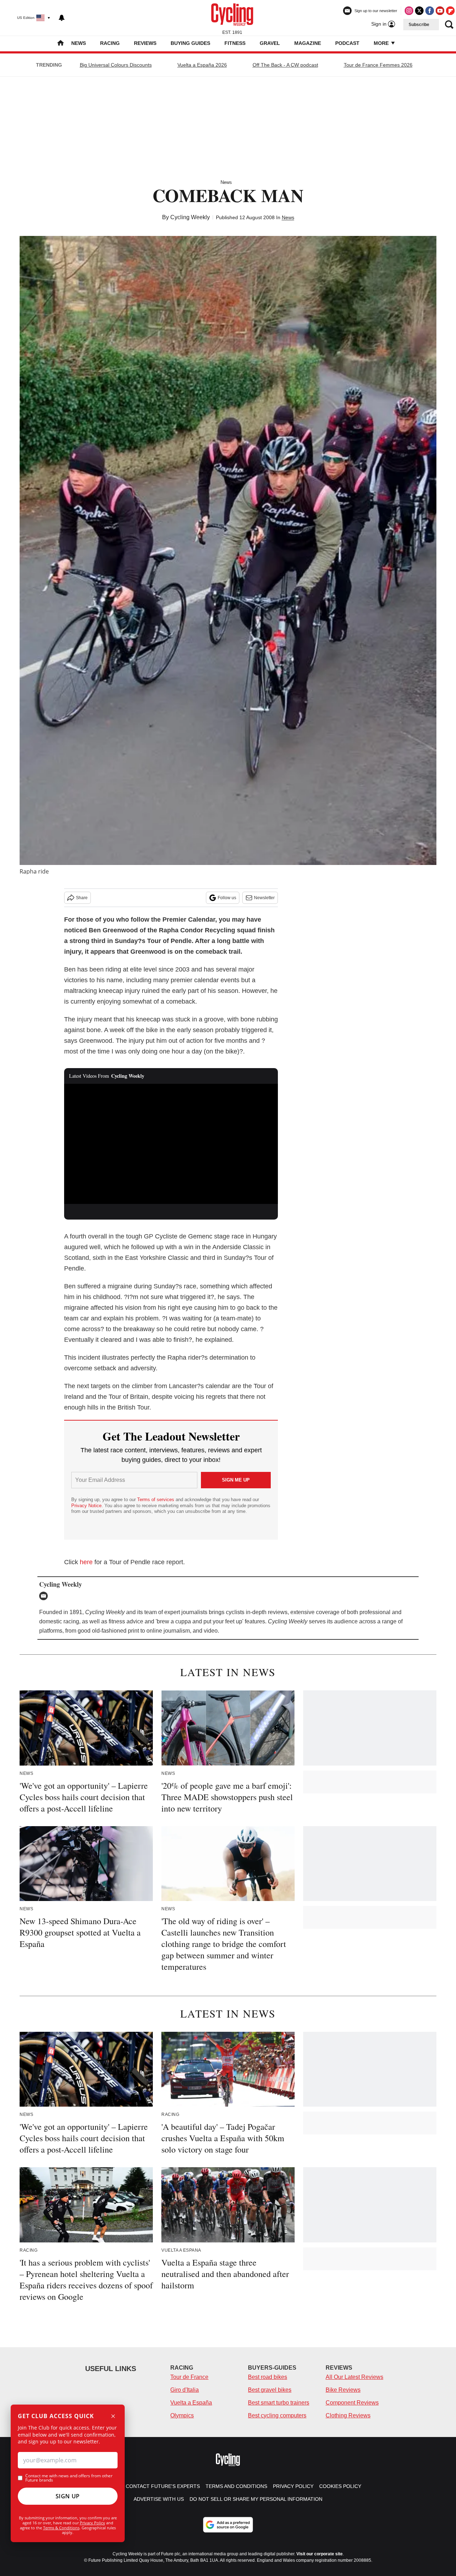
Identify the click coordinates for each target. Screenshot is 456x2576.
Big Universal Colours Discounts (116, 65)
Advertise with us (159, 2499)
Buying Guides (190, 43)
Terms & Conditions (61, 2528)
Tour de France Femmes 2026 (378, 65)
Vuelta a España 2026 (202, 65)
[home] (61, 44)
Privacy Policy (92, 2523)
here (86, 1562)
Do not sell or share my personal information (256, 2499)
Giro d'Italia (185, 2390)
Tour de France (189, 2377)
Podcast (347, 43)
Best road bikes (268, 2377)
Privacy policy (293, 2486)
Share (82, 898)
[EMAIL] (45, 1596)
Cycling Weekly (190, 217)
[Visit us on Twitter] (419, 11)
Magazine (308, 43)
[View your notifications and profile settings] (62, 18)
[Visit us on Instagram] (409, 11)
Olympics (182, 2415)
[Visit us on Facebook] (430, 11)
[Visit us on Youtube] (440, 11)
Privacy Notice (86, 1506)
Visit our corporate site (320, 2554)
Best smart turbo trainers (279, 2403)
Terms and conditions (236, 2486)
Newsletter (264, 898)
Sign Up (68, 2496)
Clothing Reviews (348, 2415)
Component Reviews (352, 2403)
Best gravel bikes (270, 2390)
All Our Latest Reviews (354, 2377)
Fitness (235, 43)
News (79, 43)
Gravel (270, 43)
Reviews (145, 43)
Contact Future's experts (163, 2486)
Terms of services (156, 1500)
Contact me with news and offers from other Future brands (69, 2478)
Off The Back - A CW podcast (285, 65)
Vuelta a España (191, 2403)
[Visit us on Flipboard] (450, 11)
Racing (110, 43)
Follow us (227, 898)
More (382, 43)
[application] (171, 1144)
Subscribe (419, 25)
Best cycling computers (277, 2415)
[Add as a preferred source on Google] (228, 2525)
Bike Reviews (343, 2390)
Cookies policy (340, 2486)
